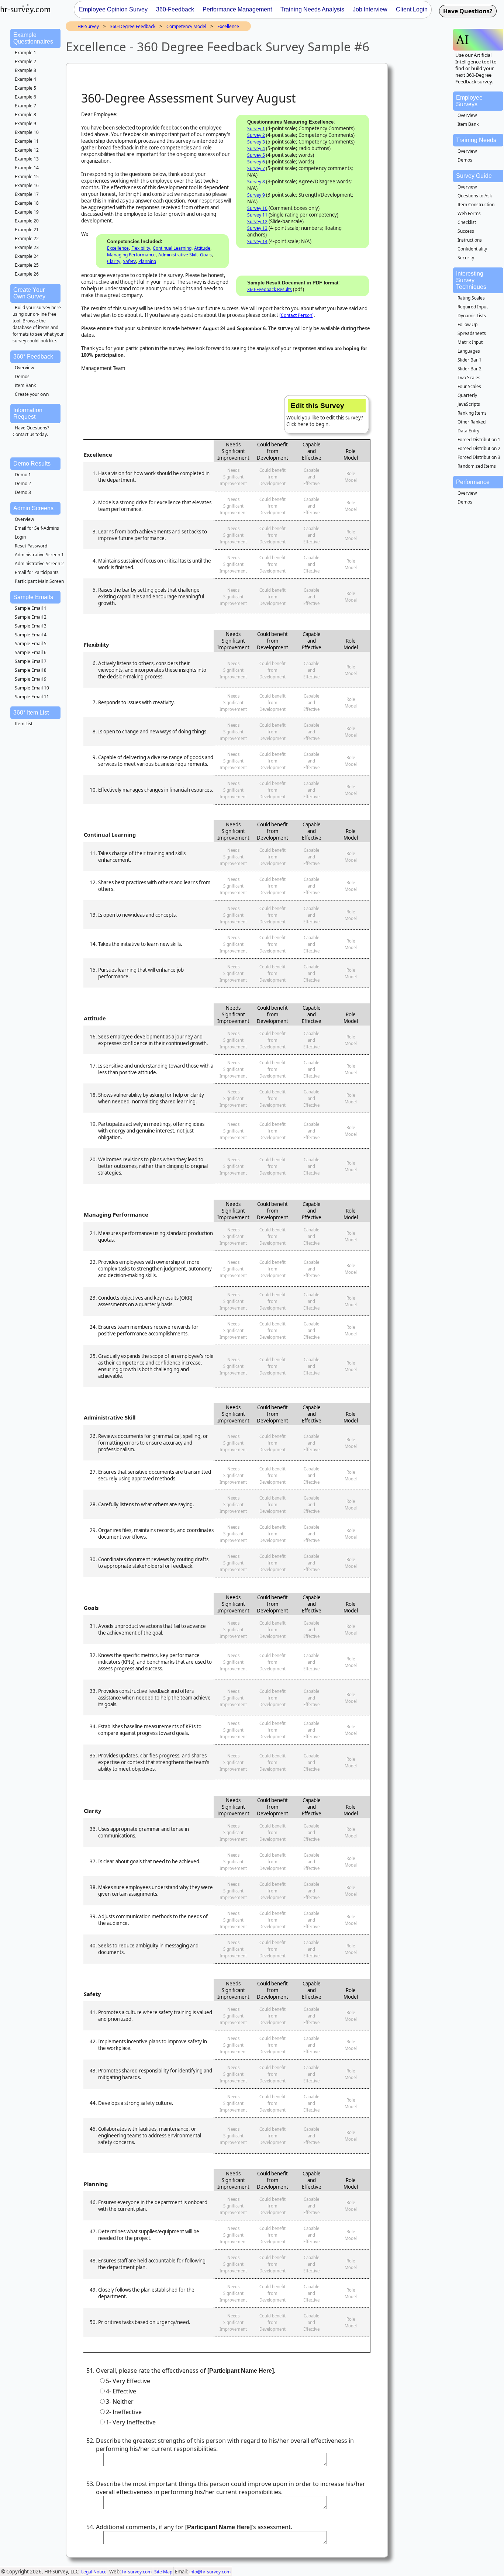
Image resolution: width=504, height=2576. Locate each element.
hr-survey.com (137, 2572)
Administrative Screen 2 (39, 563)
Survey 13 (257, 228)
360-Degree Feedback (133, 26)
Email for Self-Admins (37, 528)
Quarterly (467, 395)
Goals (206, 255)
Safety (129, 261)
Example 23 (27, 247)
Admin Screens (33, 508)
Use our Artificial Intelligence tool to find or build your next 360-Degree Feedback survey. (476, 68)
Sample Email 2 (31, 617)
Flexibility (141, 248)
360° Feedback (33, 357)
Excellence (228, 26)
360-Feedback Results (270, 289)
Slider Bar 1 (470, 360)
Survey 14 (257, 241)
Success (466, 231)
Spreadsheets (472, 333)
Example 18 (27, 203)
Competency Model (186, 26)
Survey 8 (256, 182)
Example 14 (27, 168)
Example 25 (27, 265)
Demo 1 (23, 475)
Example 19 (27, 212)
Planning (147, 261)
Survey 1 (256, 129)
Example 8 (25, 115)
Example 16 (27, 185)
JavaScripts (469, 404)
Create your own (32, 394)
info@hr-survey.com (210, 2572)
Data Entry (468, 431)
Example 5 (25, 88)
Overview (24, 368)
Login (20, 537)
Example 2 (25, 61)
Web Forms (469, 213)
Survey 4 (256, 148)
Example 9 (25, 123)
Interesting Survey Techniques (471, 280)
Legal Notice (94, 2572)
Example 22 (27, 238)
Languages (469, 351)
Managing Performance (131, 255)
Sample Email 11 (32, 697)
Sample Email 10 (32, 688)
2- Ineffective (124, 2412)
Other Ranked (472, 422)
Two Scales (469, 378)
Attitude (202, 248)
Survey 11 (257, 215)
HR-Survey (88, 26)
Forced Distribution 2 (479, 448)
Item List (24, 724)
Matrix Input (470, 342)
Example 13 (27, 159)
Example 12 (27, 150)
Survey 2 (256, 135)
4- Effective (121, 2391)
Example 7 (25, 106)
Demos (22, 376)
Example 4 (25, 79)
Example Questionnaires (33, 38)
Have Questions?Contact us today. (31, 431)
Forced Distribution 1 (479, 440)
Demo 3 (23, 492)
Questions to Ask (475, 196)
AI (462, 40)
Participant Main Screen (39, 581)
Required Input (473, 307)
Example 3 (25, 70)
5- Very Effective (128, 2381)
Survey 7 (256, 168)
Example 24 (27, 256)
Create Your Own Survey (29, 293)
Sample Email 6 (31, 652)
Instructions (470, 240)
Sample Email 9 (31, 679)
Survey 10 (257, 208)
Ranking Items (472, 413)
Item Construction (476, 205)
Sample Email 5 (31, 644)
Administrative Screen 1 (39, 555)
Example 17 (27, 194)
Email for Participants (37, 572)
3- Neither (120, 2402)
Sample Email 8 (31, 670)
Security (466, 258)
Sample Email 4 (31, 635)
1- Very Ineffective (131, 2422)
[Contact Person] (296, 315)
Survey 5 (256, 155)
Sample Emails (33, 597)
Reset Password (31, 546)
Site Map (163, 2572)
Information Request (28, 413)
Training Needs (476, 140)
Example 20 (27, 221)
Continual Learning (172, 248)
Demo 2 (23, 483)
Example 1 (25, 53)
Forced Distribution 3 (479, 457)
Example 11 (27, 141)
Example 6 (25, 97)
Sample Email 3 (31, 626)
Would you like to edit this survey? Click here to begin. (325, 415)
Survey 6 (256, 162)
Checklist (467, 222)
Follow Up (467, 324)
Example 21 (27, 230)
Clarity (114, 261)
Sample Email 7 (31, 661)
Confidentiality (472, 249)
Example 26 (27, 274)
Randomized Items (477, 466)
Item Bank (25, 385)
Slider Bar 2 (470, 369)
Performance (473, 482)
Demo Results (32, 464)
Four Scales (469, 386)
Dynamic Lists (472, 316)
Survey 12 (257, 222)
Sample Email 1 (31, 608)
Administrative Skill (178, 255)
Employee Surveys (469, 101)
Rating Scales (471, 298)
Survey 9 (256, 195)
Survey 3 (256, 142)
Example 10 (27, 132)
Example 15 (27, 177)
